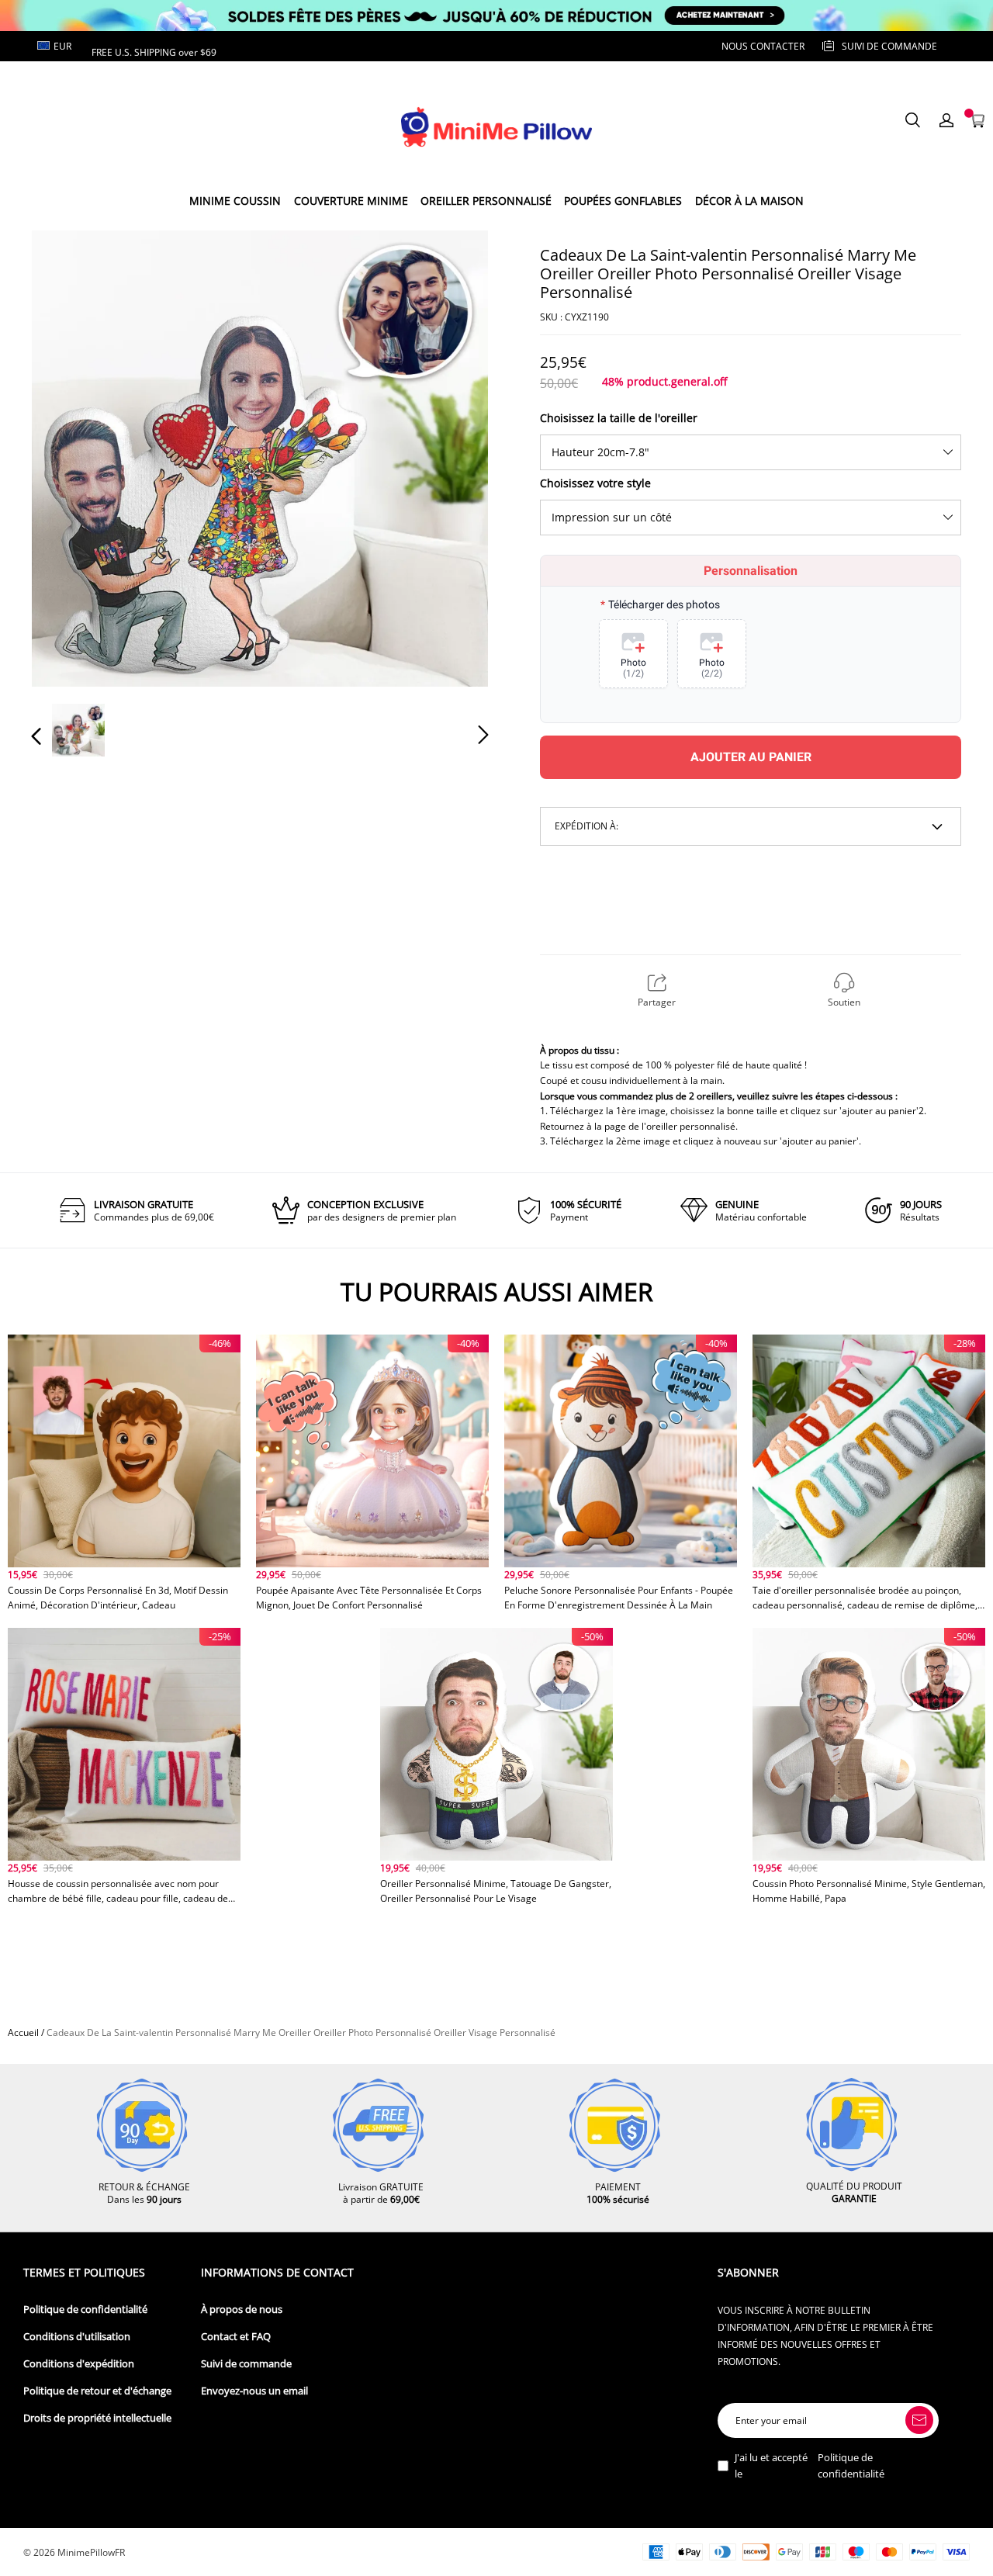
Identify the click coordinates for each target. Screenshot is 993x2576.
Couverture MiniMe (351, 201)
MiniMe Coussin (235, 201)
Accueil (23, 2032)
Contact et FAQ (236, 2337)
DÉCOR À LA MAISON (749, 201)
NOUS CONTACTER (763, 46)
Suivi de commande (246, 2364)
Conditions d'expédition (79, 2364)
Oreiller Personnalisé (486, 201)
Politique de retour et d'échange (97, 2391)
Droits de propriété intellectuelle (97, 2418)
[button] (67, 458)
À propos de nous (242, 2309)
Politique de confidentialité (85, 2309)
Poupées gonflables (623, 201)
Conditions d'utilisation (77, 2337)
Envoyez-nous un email (254, 2391)
